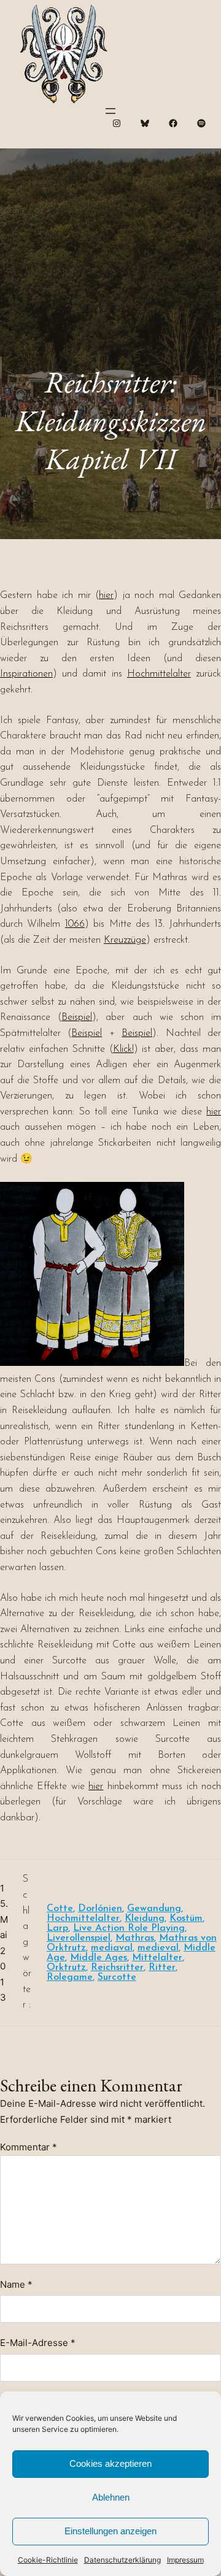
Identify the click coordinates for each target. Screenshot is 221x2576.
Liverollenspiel (79, 1938)
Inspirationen (26, 674)
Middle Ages (99, 1958)
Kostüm (186, 1919)
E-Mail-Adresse (38, 2343)
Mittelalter (157, 1958)
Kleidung (145, 1919)
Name (16, 2284)
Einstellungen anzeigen (110, 2531)
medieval (158, 1948)
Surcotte (117, 1977)
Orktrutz (66, 1968)
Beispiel (77, 1018)
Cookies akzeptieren (110, 2463)
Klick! (123, 1049)
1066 (75, 924)
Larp (57, 1928)
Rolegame (70, 1977)
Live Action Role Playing (129, 1928)
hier (106, 596)
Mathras (135, 1938)
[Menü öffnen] (110, 111)
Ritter (162, 1968)
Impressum (185, 2560)
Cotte (60, 1909)
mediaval (112, 1948)
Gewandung (154, 1909)
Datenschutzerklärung (122, 2560)
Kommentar (29, 2147)
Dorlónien (100, 1909)
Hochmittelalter (159, 674)
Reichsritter (117, 1968)
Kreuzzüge (125, 940)
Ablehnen (111, 2497)
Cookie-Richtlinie (48, 2560)
